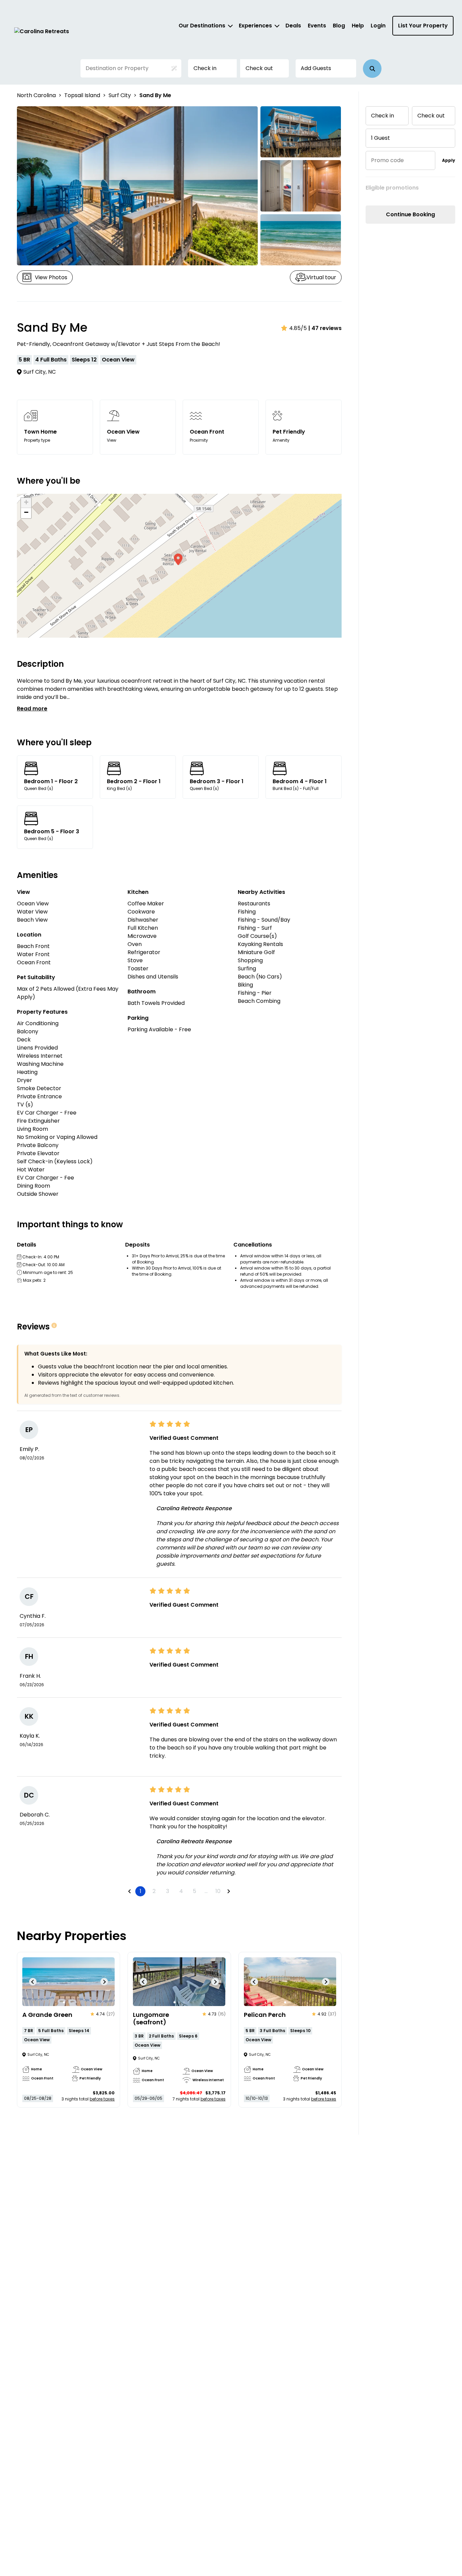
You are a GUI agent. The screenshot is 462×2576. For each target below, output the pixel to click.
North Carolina (36, 95)
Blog (339, 26)
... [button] (206, 1891)
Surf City (120, 95)
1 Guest (380, 138)
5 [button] (194, 1891)
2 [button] (154, 1891)
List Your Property (423, 26)
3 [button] (168, 1891)
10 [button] (218, 1891)
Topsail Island (82, 95)
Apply (449, 160)
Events (317, 26)
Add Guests (316, 68)
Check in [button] (205, 68)
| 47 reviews (325, 328)
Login (378, 26)
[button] (372, 69)
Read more (32, 709)
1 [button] (141, 1891)
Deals (293, 26)
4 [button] (181, 1891)
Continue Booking (410, 214)
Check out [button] (259, 68)
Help (358, 26)
